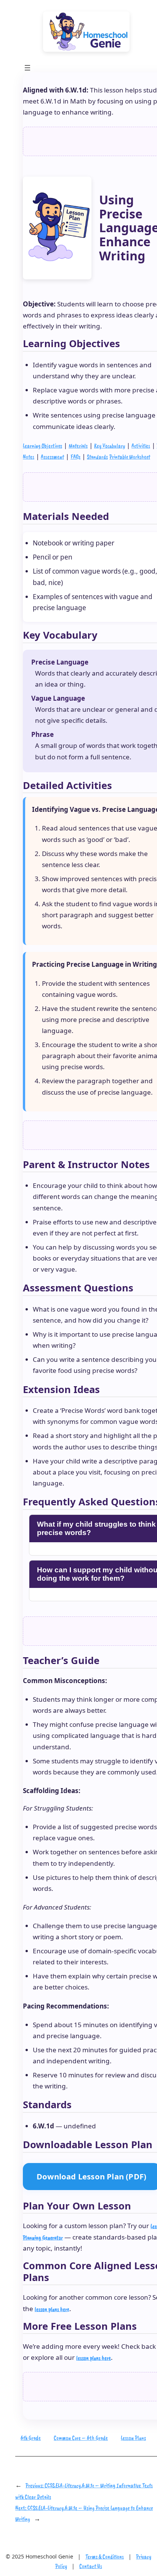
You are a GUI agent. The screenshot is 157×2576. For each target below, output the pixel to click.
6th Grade (31, 2438)
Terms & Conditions (105, 2557)
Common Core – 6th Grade (81, 2438)
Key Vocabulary (110, 446)
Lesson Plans (133, 2438)
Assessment (52, 457)
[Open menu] (27, 68)
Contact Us (91, 2566)
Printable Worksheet (130, 457)
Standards (97, 457)
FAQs (75, 457)
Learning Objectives (42, 446)
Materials (78, 446)
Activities (141, 446)
